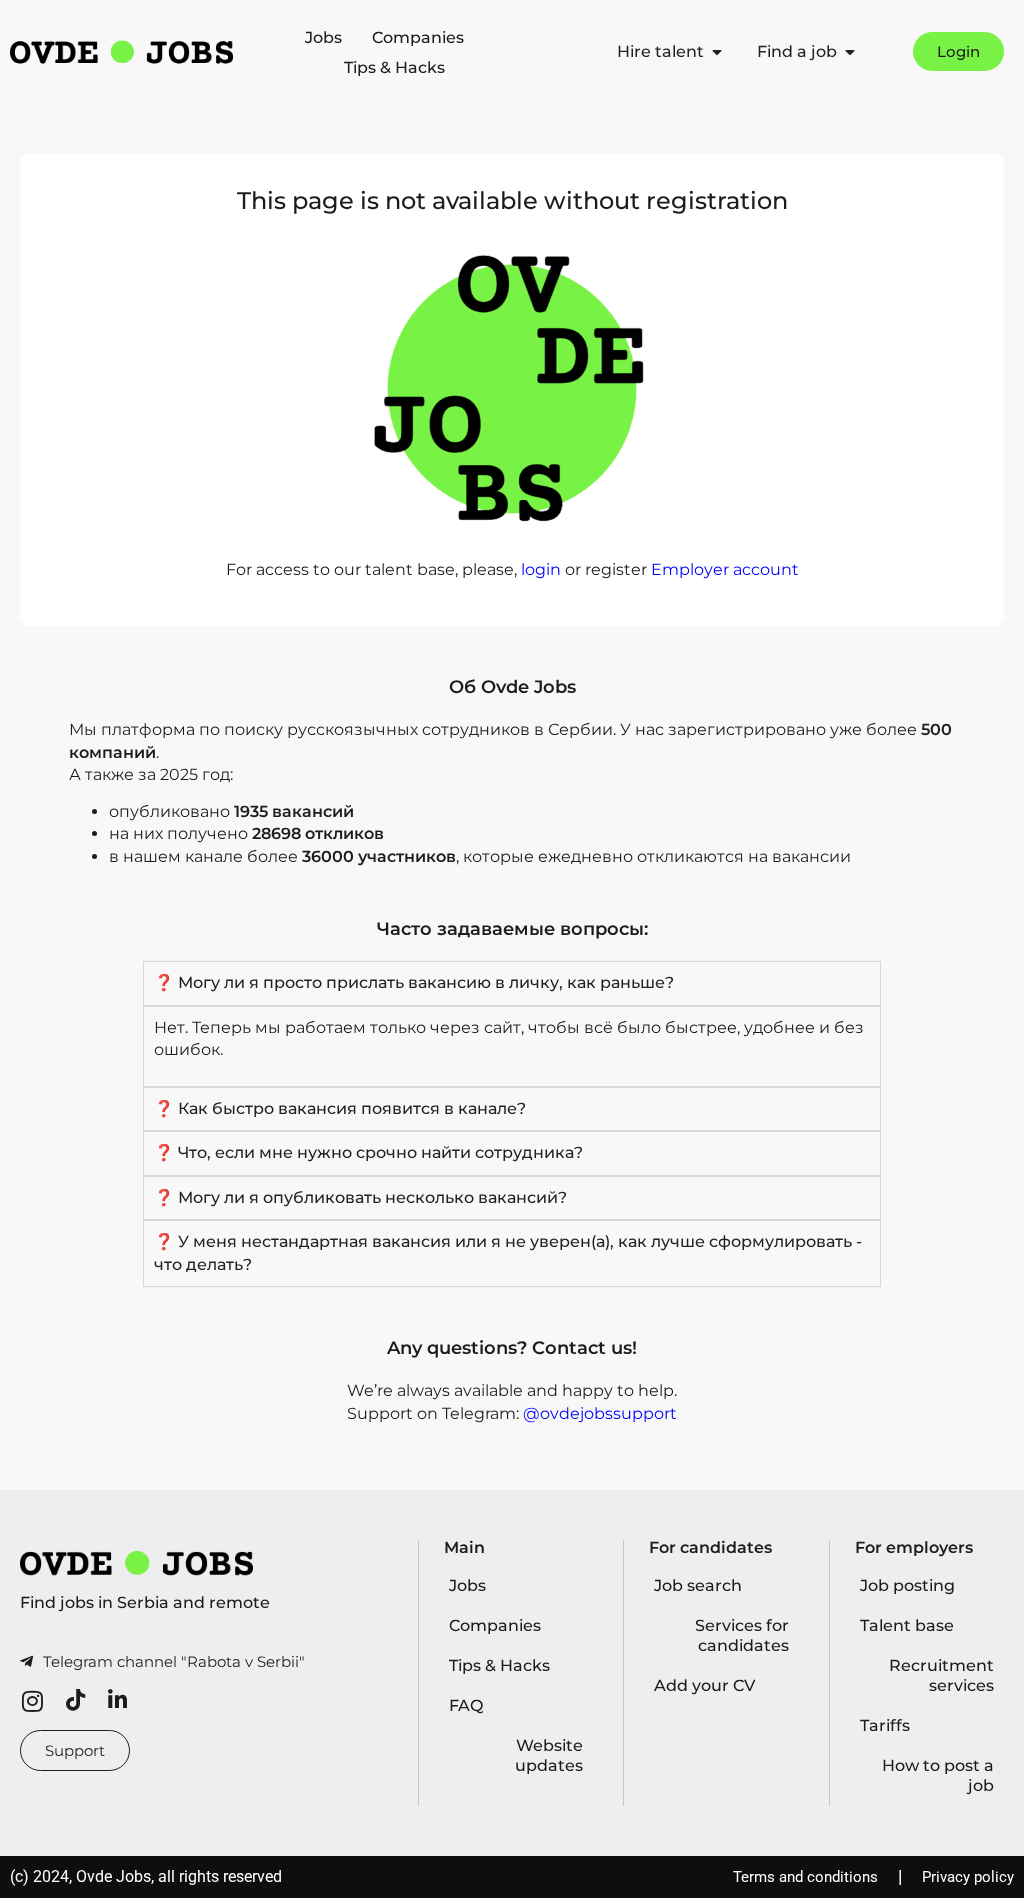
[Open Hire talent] (717, 52)
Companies (418, 37)
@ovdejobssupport (600, 1413)
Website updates (549, 1755)
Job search (698, 1585)
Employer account (725, 569)
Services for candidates (742, 1635)
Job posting (907, 1585)
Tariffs (885, 1725)
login (541, 569)
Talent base (907, 1625)
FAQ (466, 1705)
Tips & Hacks (394, 67)
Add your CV (704, 1685)
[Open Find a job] (850, 52)
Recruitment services (941, 1675)
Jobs (323, 37)
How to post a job (938, 1775)
